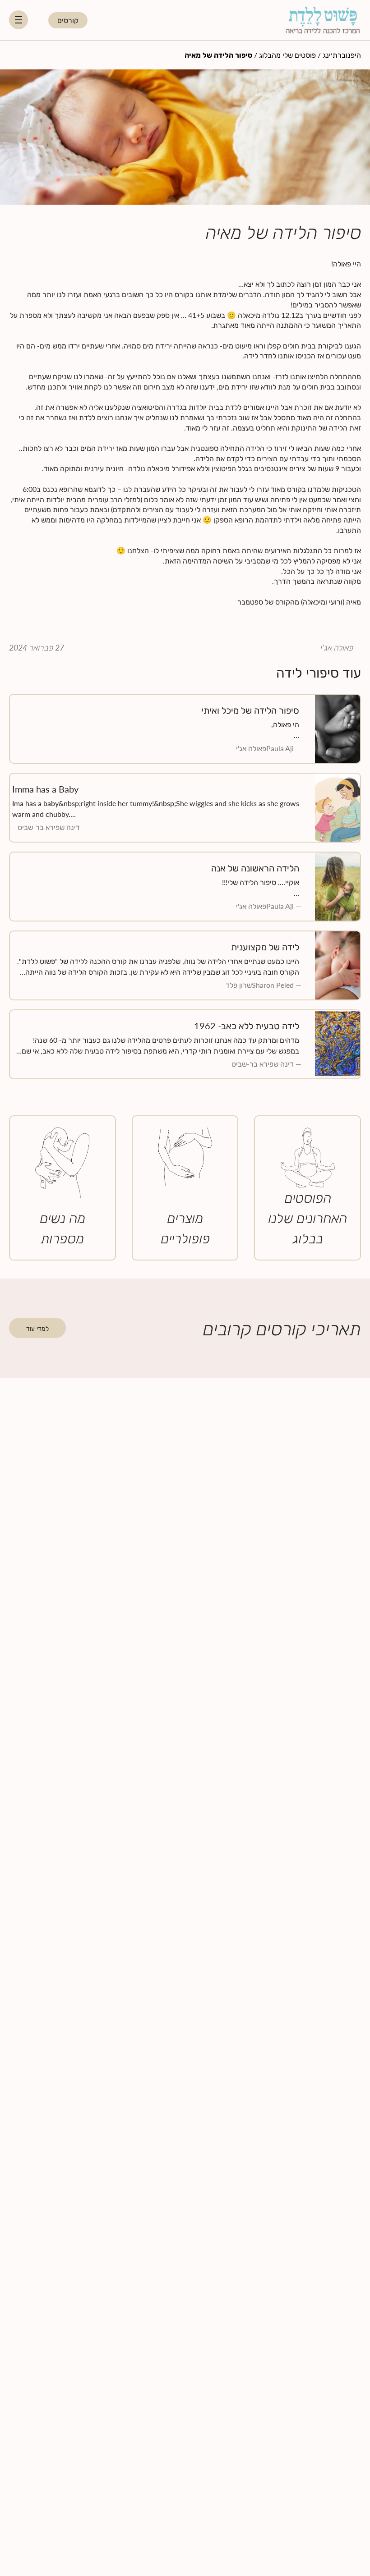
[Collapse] (18, 20)
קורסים (68, 20)
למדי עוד (37, 1328)
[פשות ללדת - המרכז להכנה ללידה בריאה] (323, 20)
